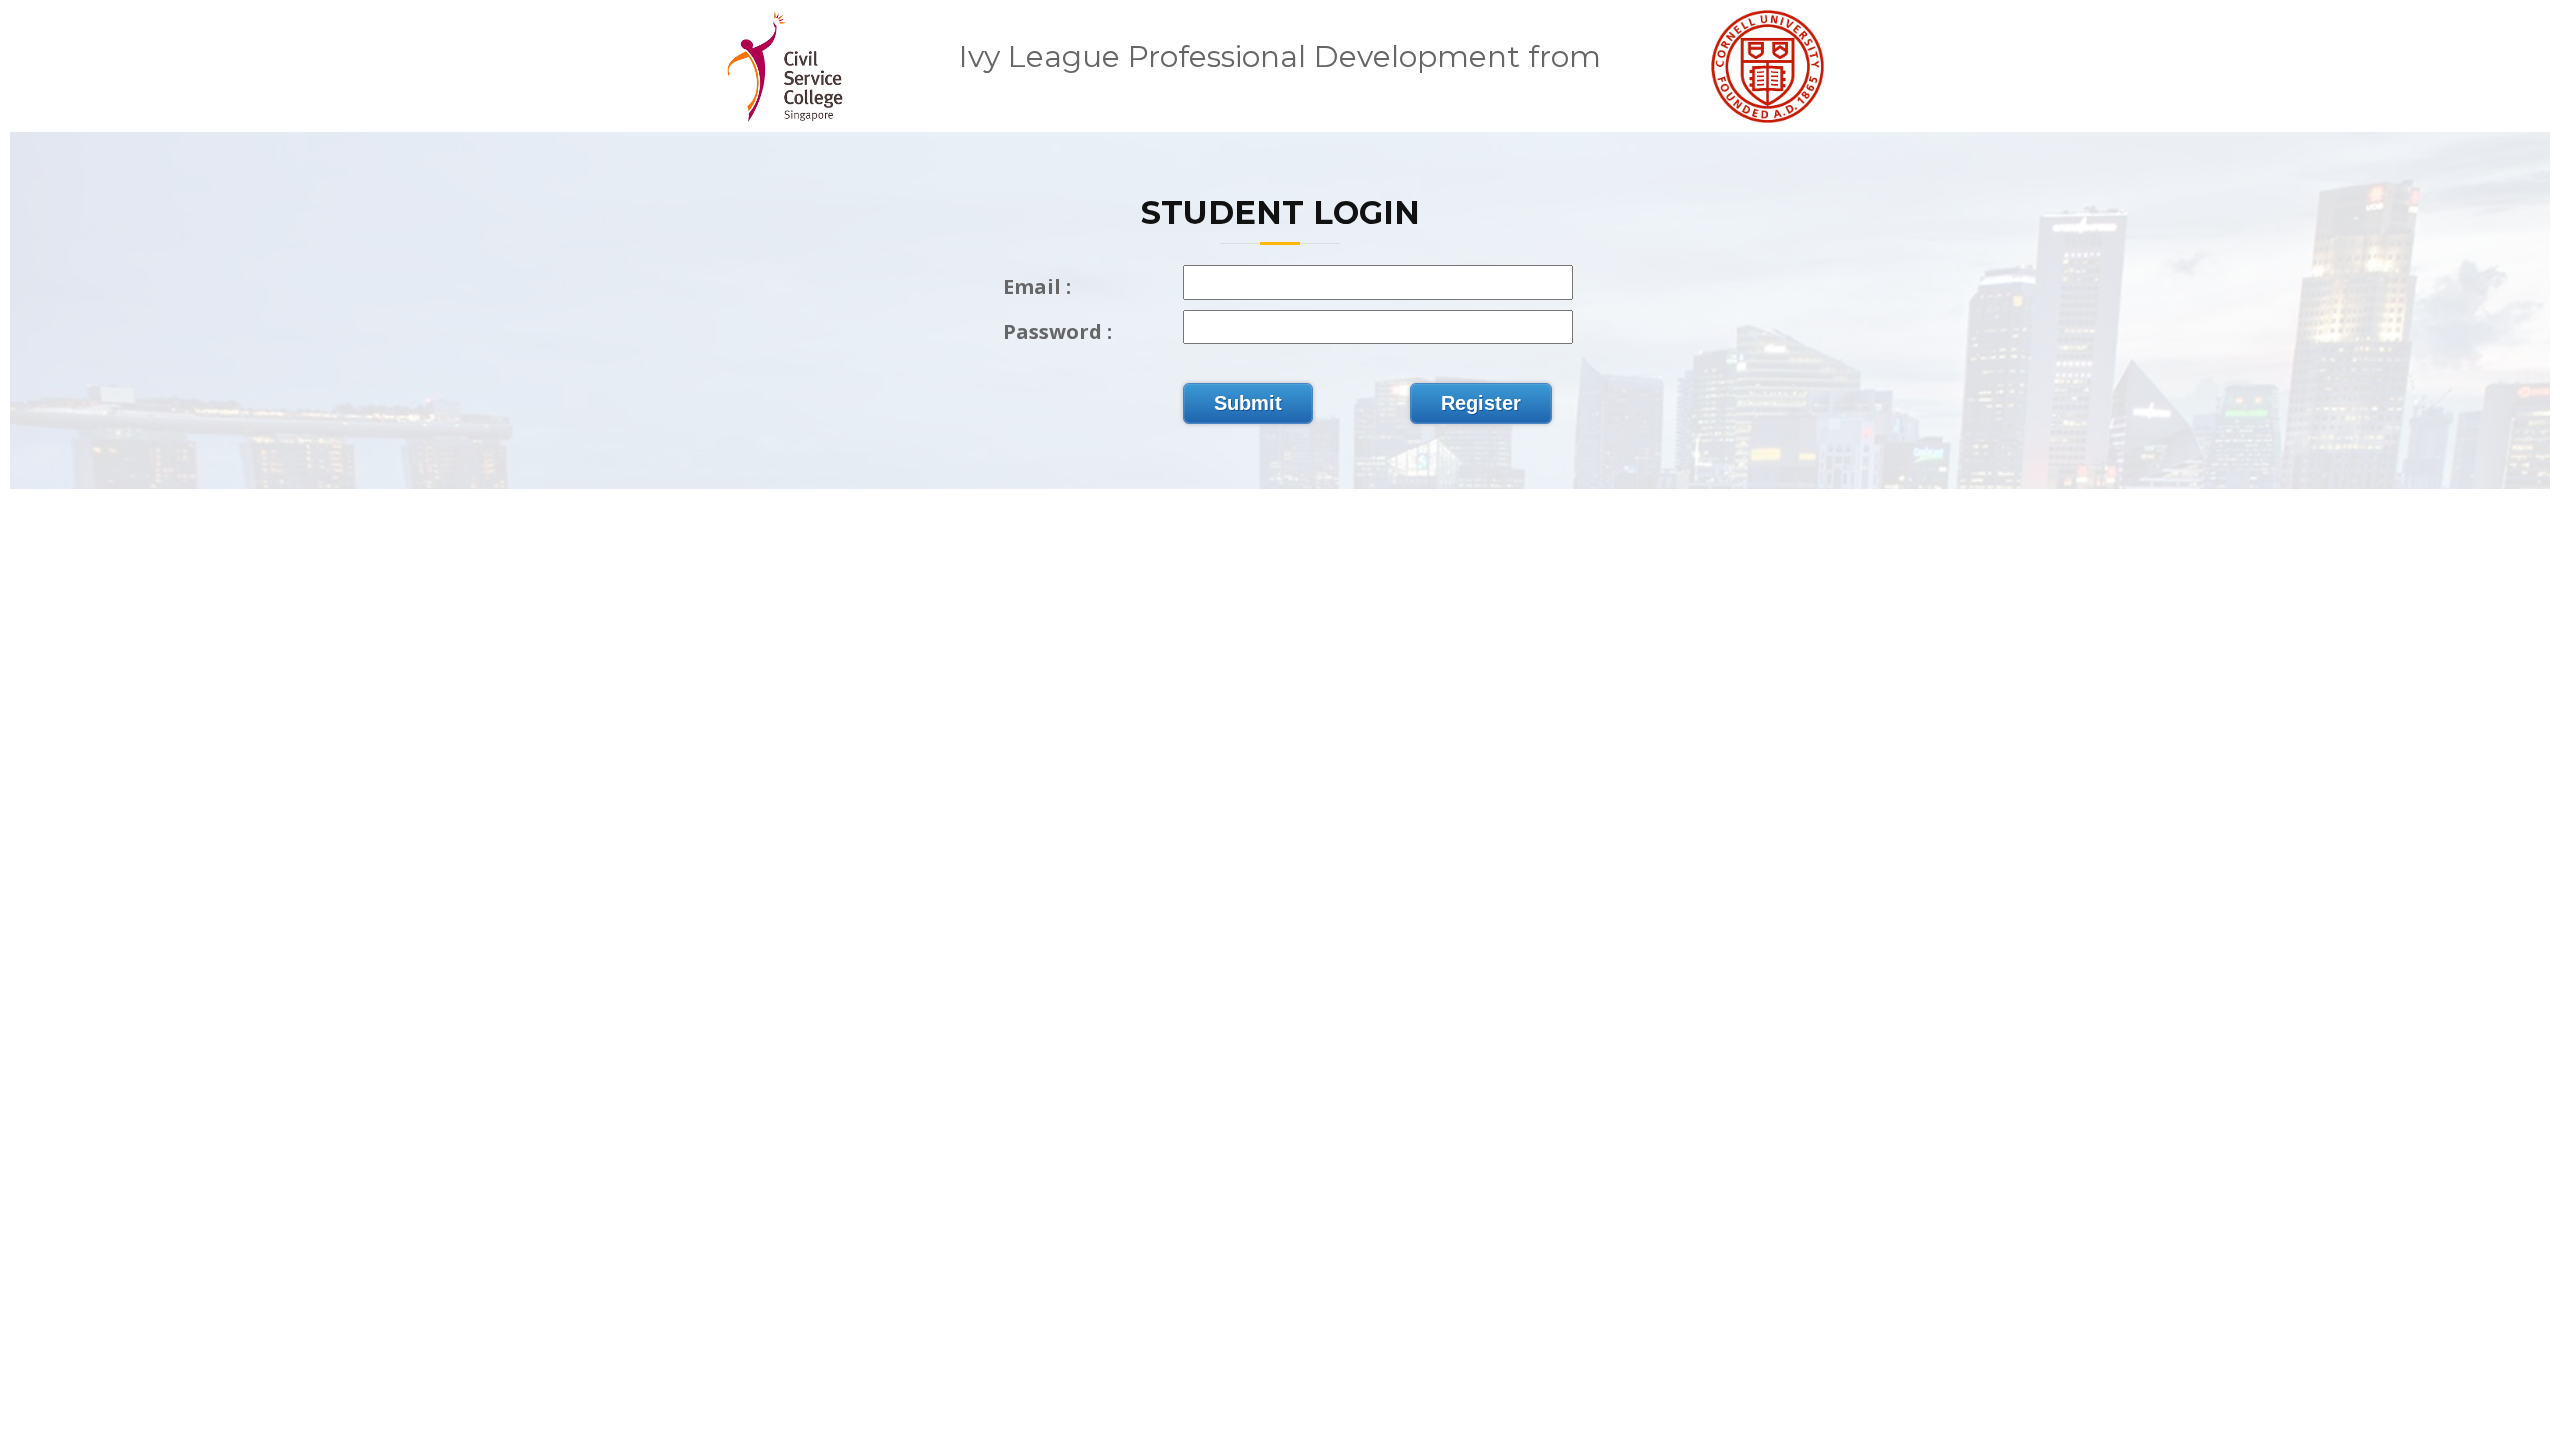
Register (1481, 403)
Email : (1037, 286)
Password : (1057, 331)
